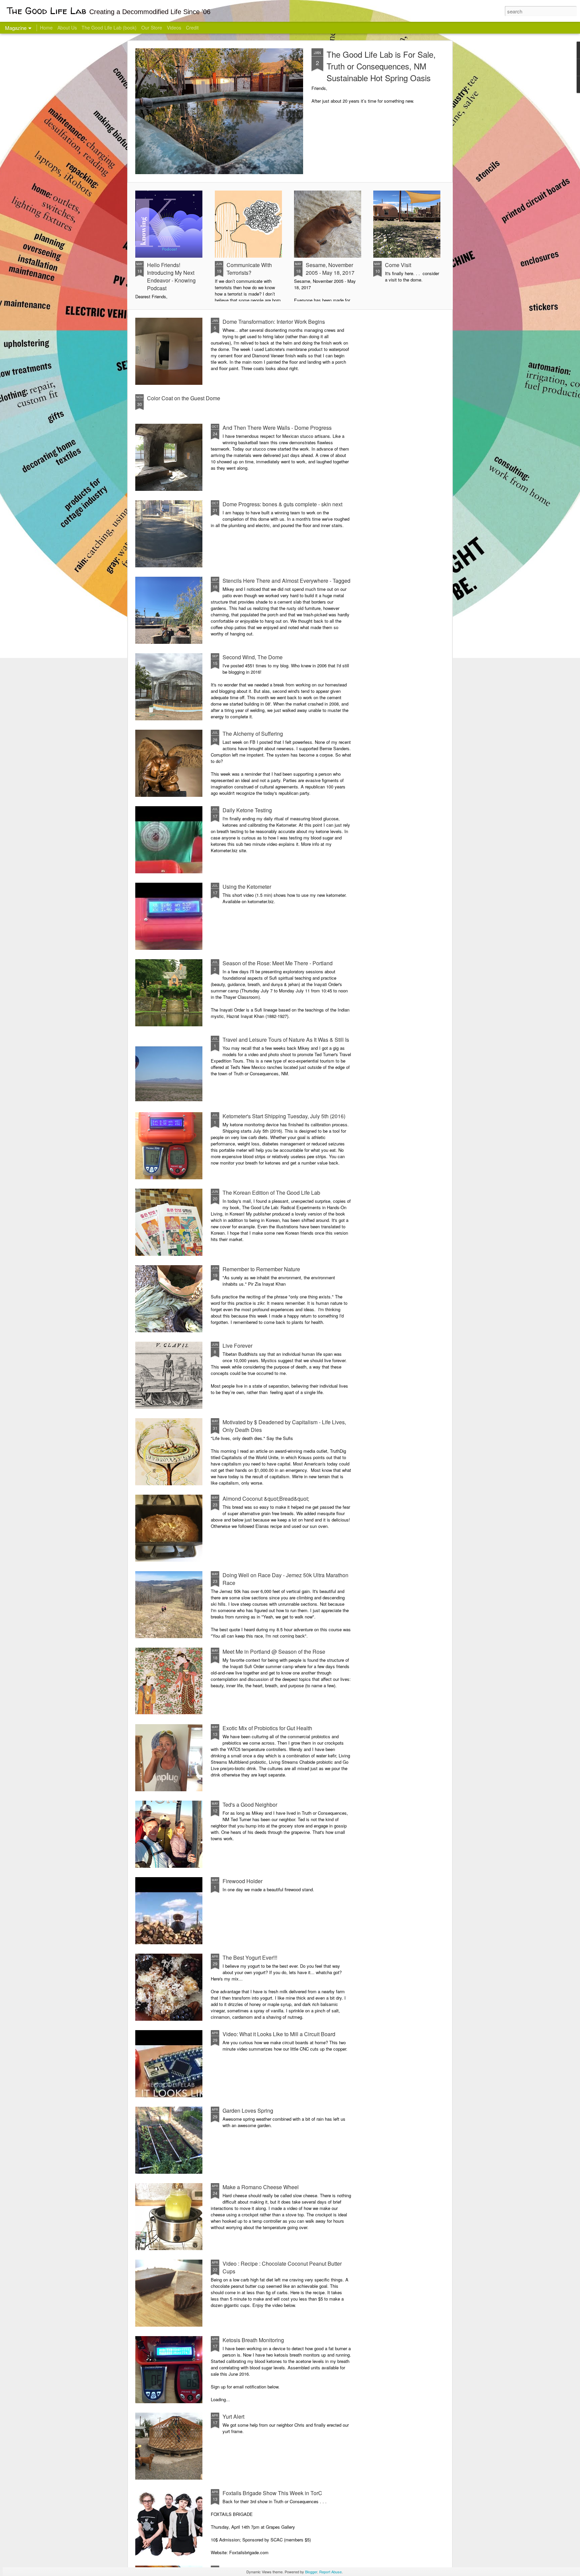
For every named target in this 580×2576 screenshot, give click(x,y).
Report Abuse (330, 2572)
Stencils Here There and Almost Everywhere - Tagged (286, 581)
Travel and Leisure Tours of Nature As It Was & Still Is (286, 1040)
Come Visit (398, 265)
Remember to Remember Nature (261, 1269)
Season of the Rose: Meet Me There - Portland (278, 963)
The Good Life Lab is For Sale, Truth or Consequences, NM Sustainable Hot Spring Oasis (381, 66)
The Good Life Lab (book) (109, 28)
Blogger (311, 2572)
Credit (192, 28)
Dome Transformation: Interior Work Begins (274, 322)
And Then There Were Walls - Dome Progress (277, 428)
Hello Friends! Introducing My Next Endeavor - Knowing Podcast (171, 276)
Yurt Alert (233, 2416)
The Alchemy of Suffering (253, 734)
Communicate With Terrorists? (249, 269)
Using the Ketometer (247, 887)
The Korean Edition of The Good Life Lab (271, 1193)
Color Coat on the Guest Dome (184, 398)
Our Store (152, 28)
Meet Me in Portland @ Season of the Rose (274, 1652)
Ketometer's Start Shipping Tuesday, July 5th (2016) (284, 1116)
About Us (67, 28)
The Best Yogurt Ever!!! (250, 1957)
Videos (174, 28)
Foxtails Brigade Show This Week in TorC (272, 2493)
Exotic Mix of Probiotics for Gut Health (267, 1728)
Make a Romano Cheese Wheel (261, 2187)
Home (46, 28)
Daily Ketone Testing (247, 810)
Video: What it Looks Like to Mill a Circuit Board (279, 2034)
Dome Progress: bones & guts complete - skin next (282, 504)
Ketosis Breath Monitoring (253, 2340)
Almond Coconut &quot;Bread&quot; (266, 1499)
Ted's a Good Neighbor (250, 1805)
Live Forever (237, 1346)
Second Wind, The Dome (253, 657)
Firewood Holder (243, 1881)
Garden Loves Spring (248, 2110)
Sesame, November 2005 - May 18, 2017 (330, 269)
